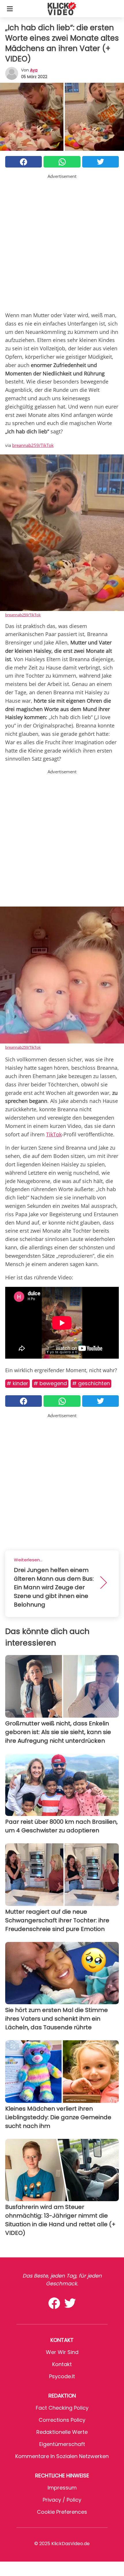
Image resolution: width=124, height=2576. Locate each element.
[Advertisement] (62, 242)
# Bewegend (50, 1383)
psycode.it (62, 2376)
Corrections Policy (62, 2420)
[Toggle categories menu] (10, 9)
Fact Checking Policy (62, 2408)
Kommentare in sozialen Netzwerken (62, 2456)
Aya (34, 70)
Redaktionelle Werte (62, 2432)
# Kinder (17, 1383)
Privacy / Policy (62, 2500)
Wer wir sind (62, 2352)
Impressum (62, 2488)
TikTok (54, 1134)
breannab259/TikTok (33, 445)
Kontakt (62, 2364)
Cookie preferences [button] (62, 2512)
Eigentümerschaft (62, 2444)
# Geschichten (91, 1383)
